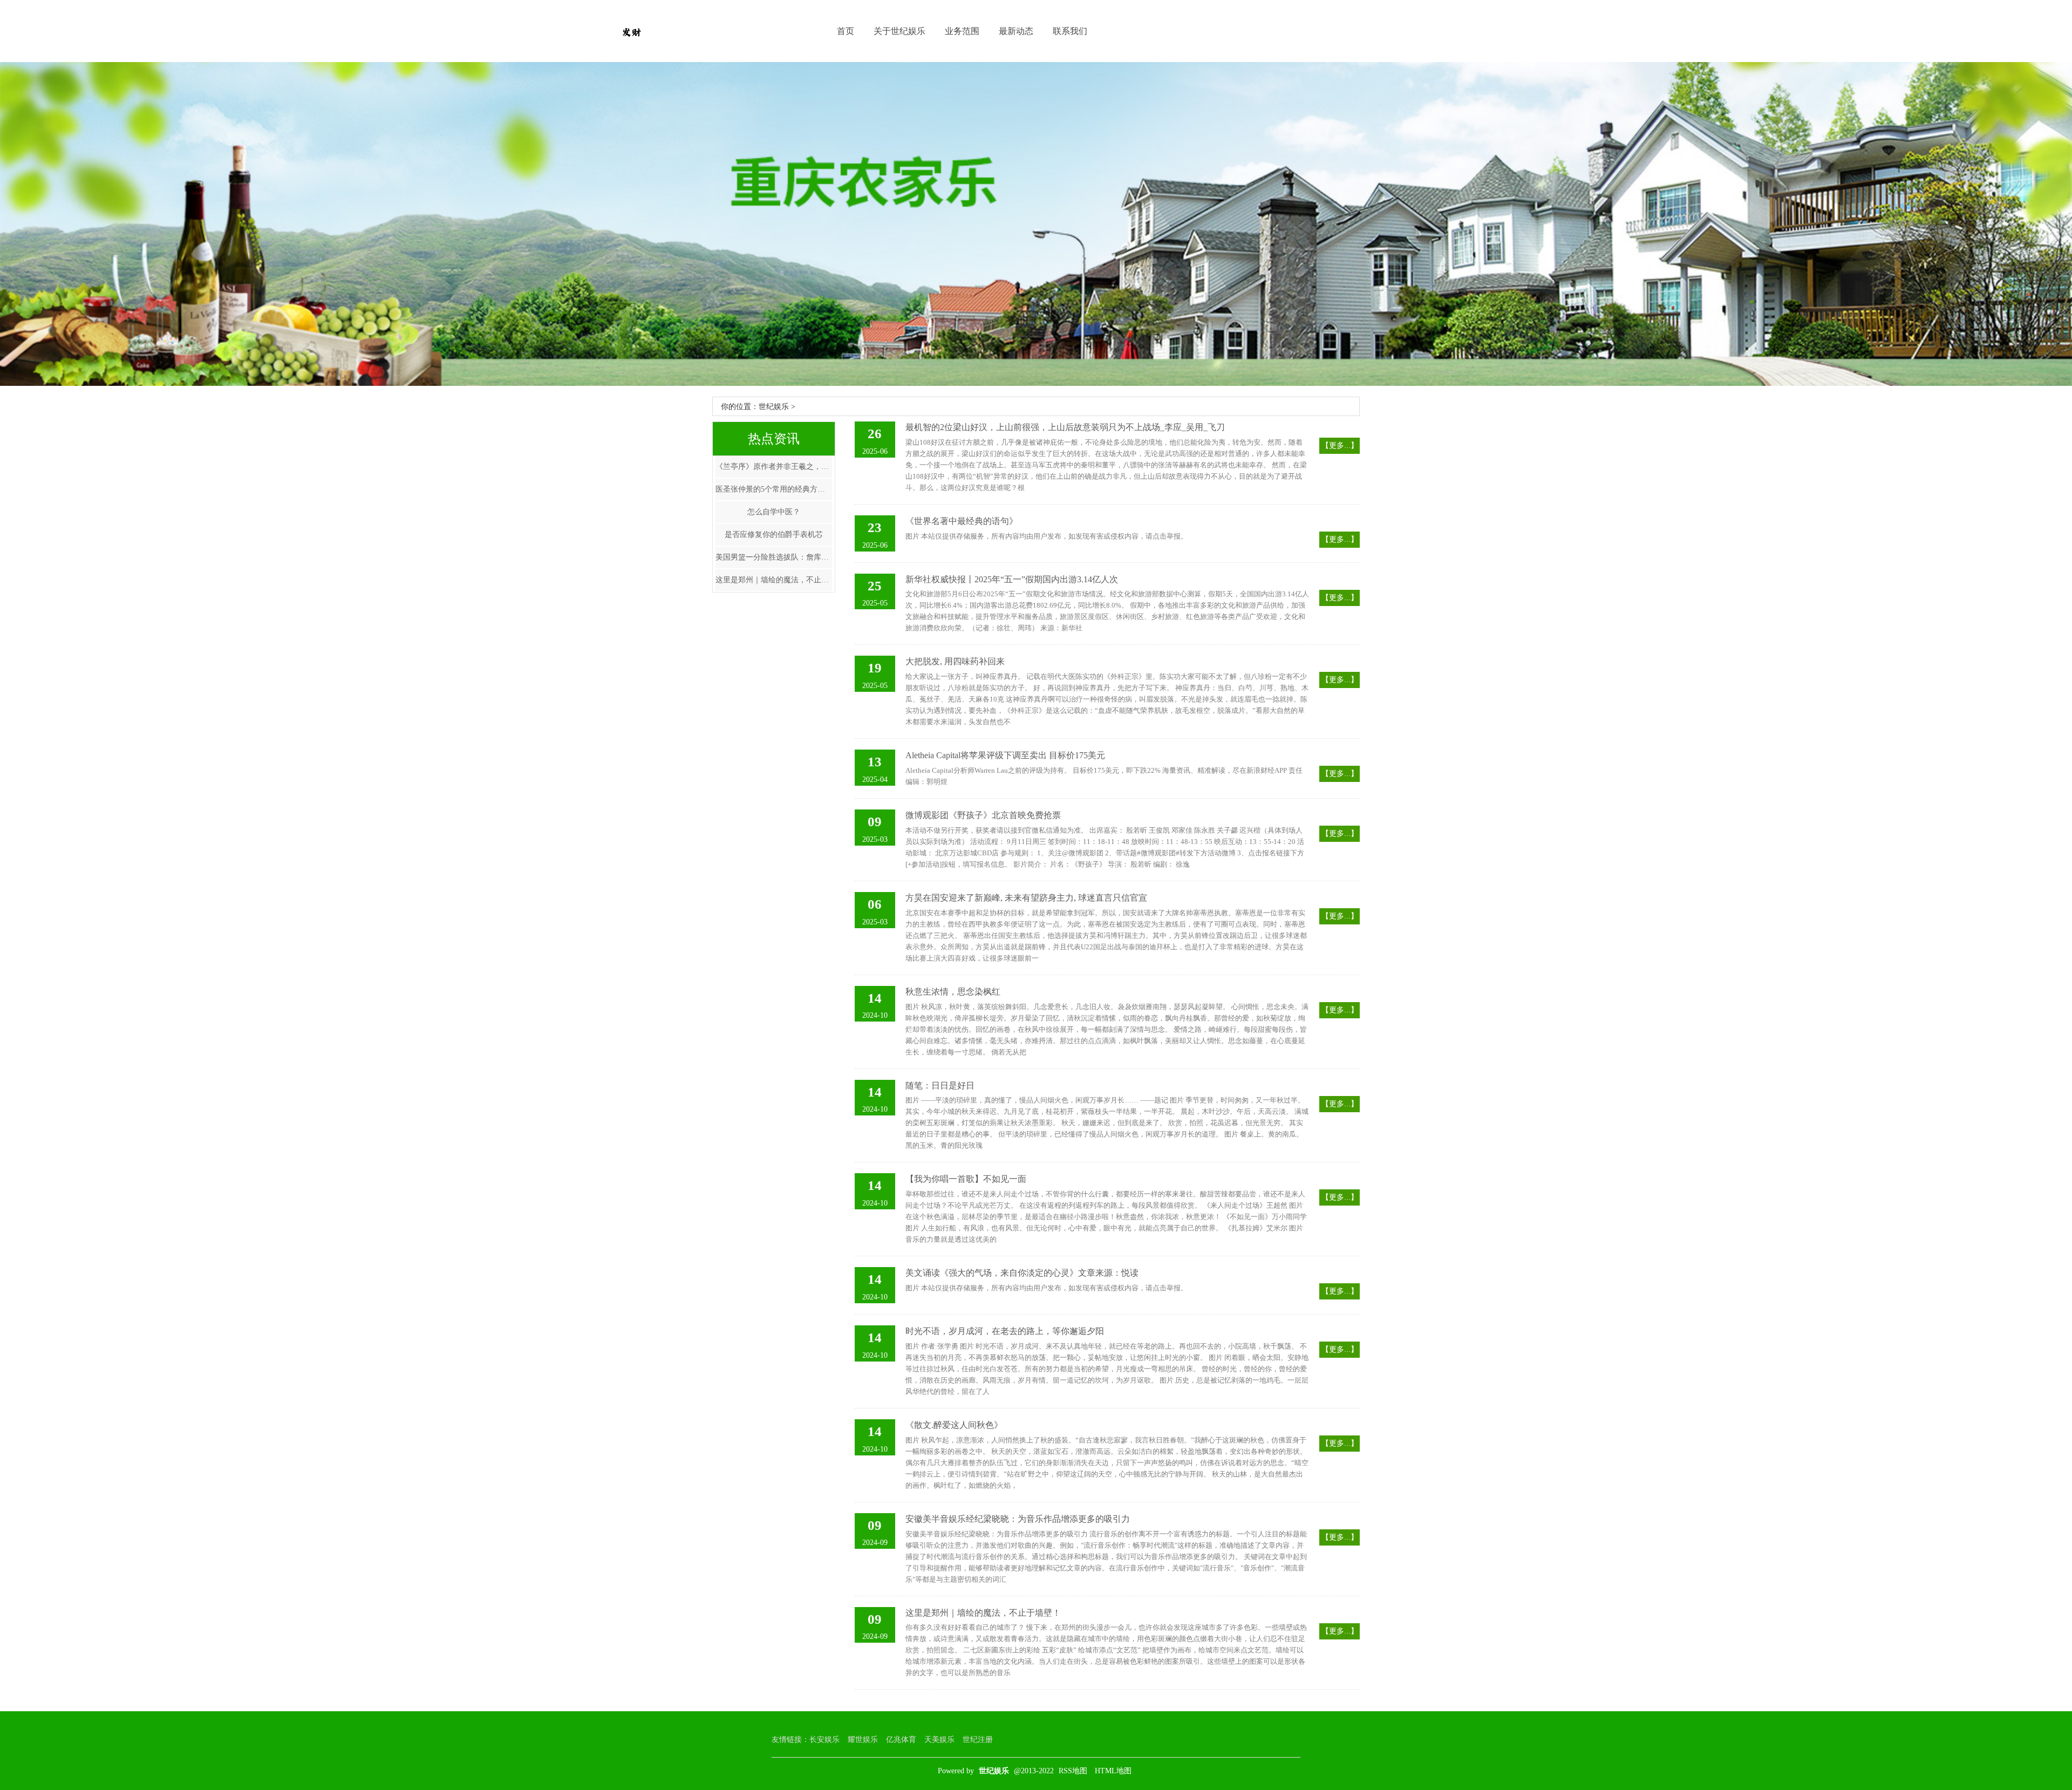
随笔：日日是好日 (940, 1085)
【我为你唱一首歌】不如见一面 (966, 1179)
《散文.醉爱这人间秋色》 (954, 1425)
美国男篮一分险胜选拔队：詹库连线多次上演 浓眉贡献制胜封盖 (774, 557)
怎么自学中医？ (774, 512)
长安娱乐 (824, 1740)
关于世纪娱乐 (899, 31)
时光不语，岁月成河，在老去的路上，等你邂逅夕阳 (1005, 1331)
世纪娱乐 (774, 407)
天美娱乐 (939, 1740)
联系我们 (1070, 31)
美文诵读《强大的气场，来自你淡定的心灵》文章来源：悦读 (1022, 1273)
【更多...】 (1340, 445)
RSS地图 (1073, 1771)
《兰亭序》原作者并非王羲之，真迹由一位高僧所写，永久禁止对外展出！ (774, 467)
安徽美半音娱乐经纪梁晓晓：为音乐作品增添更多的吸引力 (1018, 1519)
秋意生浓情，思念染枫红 (953, 992)
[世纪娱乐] (631, 31)
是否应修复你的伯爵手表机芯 (774, 535)
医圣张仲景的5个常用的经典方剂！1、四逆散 (774, 489)
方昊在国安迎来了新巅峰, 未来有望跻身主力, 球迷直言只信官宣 (1026, 898)
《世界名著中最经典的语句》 (962, 521)
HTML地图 (1113, 1771)
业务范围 (962, 31)
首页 (846, 31)
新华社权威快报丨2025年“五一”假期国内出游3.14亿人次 (1012, 579)
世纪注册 (978, 1740)
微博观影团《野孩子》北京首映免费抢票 (983, 815)
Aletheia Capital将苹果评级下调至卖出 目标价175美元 (1005, 755)
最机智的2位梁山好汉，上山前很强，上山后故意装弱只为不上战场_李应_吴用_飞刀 (1065, 427)
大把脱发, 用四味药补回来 (955, 661)
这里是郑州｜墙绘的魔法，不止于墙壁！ (774, 580)
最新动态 (1016, 31)
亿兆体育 (901, 1740)
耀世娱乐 (863, 1740)
